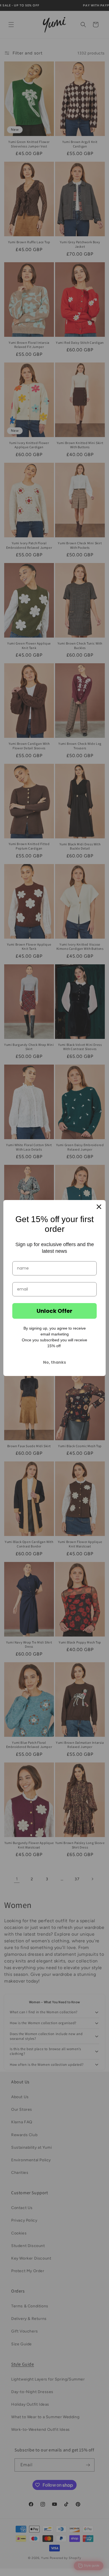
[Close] (99, 1207)
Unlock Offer (54, 1311)
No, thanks (54, 1362)
